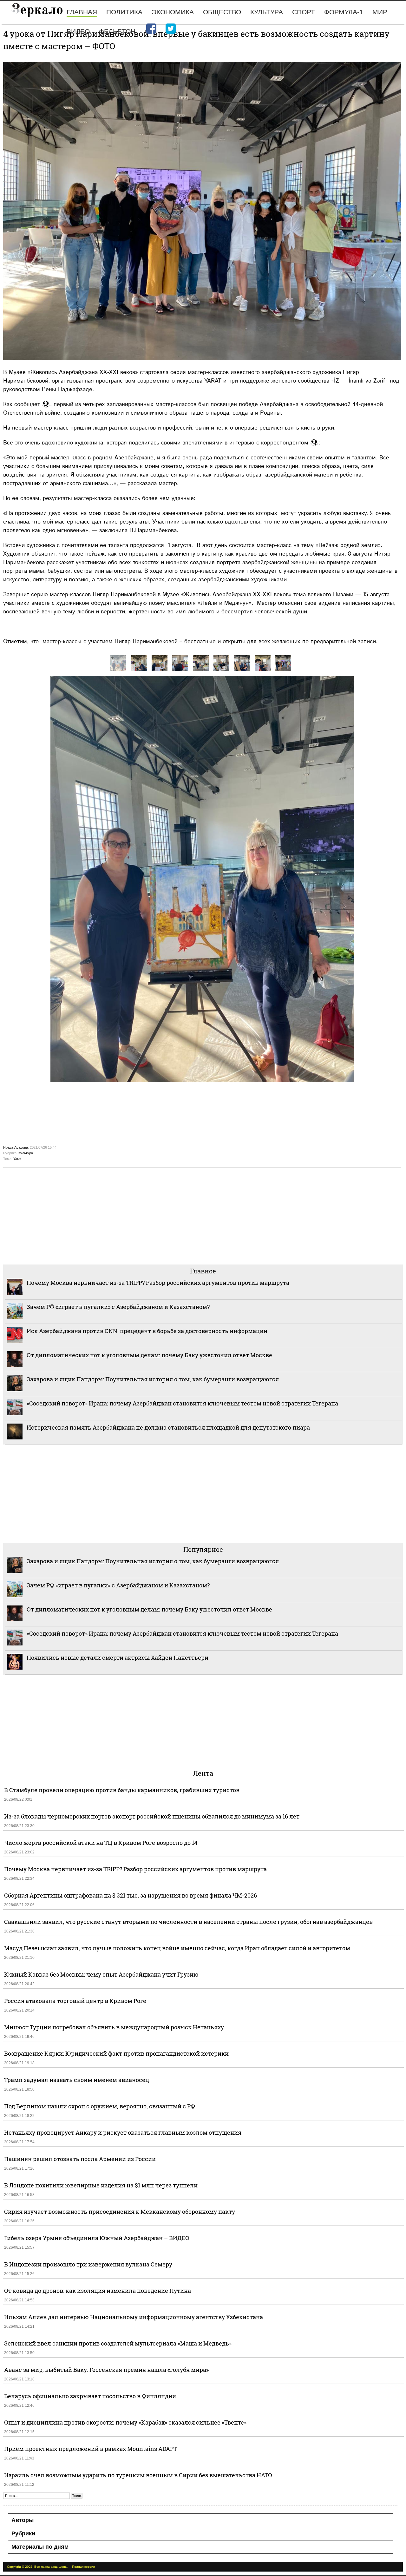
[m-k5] (263, 663)
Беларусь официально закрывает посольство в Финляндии (90, 2396)
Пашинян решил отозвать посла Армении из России (80, 2159)
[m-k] (283, 663)
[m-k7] (160, 663)
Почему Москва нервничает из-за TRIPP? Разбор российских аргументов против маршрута (158, 1283)
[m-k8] (139, 663)
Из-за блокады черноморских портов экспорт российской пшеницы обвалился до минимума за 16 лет (152, 1816)
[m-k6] (180, 663)
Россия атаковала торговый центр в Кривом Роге (75, 2001)
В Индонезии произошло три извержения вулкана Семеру (88, 2264)
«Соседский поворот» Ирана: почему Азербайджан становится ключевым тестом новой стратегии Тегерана (182, 1403)
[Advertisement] (193, 1215)
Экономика (173, 12)
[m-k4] (242, 663)
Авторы (23, 2520)
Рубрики (23, 2533)
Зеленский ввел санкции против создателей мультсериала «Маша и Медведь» (118, 2343)
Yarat (17, 1159)
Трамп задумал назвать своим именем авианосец (77, 2080)
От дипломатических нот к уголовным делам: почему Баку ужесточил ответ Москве (149, 1355)
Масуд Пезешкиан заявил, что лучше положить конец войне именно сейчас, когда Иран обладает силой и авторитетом (177, 1948)
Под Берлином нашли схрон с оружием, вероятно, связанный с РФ (100, 2106)
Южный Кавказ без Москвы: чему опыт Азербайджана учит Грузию (101, 1974)
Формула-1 (344, 12)
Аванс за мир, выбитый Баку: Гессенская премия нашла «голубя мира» (106, 2370)
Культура (267, 12)
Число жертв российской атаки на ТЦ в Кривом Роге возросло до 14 (101, 1843)
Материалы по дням (40, 2547)
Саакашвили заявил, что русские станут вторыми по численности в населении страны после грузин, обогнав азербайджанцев (188, 1922)
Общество (222, 12)
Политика (124, 12)
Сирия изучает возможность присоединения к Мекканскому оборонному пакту (120, 2212)
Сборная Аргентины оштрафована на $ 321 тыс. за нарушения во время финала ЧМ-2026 (131, 1895)
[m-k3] (221, 663)
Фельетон (117, 31)
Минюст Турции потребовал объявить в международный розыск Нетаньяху (114, 2027)
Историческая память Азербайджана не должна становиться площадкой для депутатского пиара (168, 1427)
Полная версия (83, 2567)
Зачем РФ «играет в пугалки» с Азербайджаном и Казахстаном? (118, 1307)
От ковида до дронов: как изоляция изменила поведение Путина (98, 2291)
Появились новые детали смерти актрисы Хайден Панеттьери (118, 1658)
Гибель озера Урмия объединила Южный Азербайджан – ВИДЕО (97, 2238)
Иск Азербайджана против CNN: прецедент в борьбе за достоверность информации (147, 1331)
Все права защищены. (51, 2567)
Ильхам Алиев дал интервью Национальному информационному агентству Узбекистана (134, 2317)
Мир (380, 12)
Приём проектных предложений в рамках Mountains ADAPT (91, 2449)
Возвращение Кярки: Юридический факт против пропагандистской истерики (117, 2053)
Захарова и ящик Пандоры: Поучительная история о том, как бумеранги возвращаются (153, 1379)
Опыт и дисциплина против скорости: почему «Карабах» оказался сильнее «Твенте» (125, 2422)
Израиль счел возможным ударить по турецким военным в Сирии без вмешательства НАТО (138, 2475)
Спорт (304, 12)
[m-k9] (118, 663)
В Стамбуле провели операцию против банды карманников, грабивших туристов (122, 1790)
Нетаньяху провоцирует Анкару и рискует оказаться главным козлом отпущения (123, 2132)
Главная (82, 12)
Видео (78, 31)
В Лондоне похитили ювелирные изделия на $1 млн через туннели (101, 2185)
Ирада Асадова (16, 1147)
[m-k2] (201, 663)
